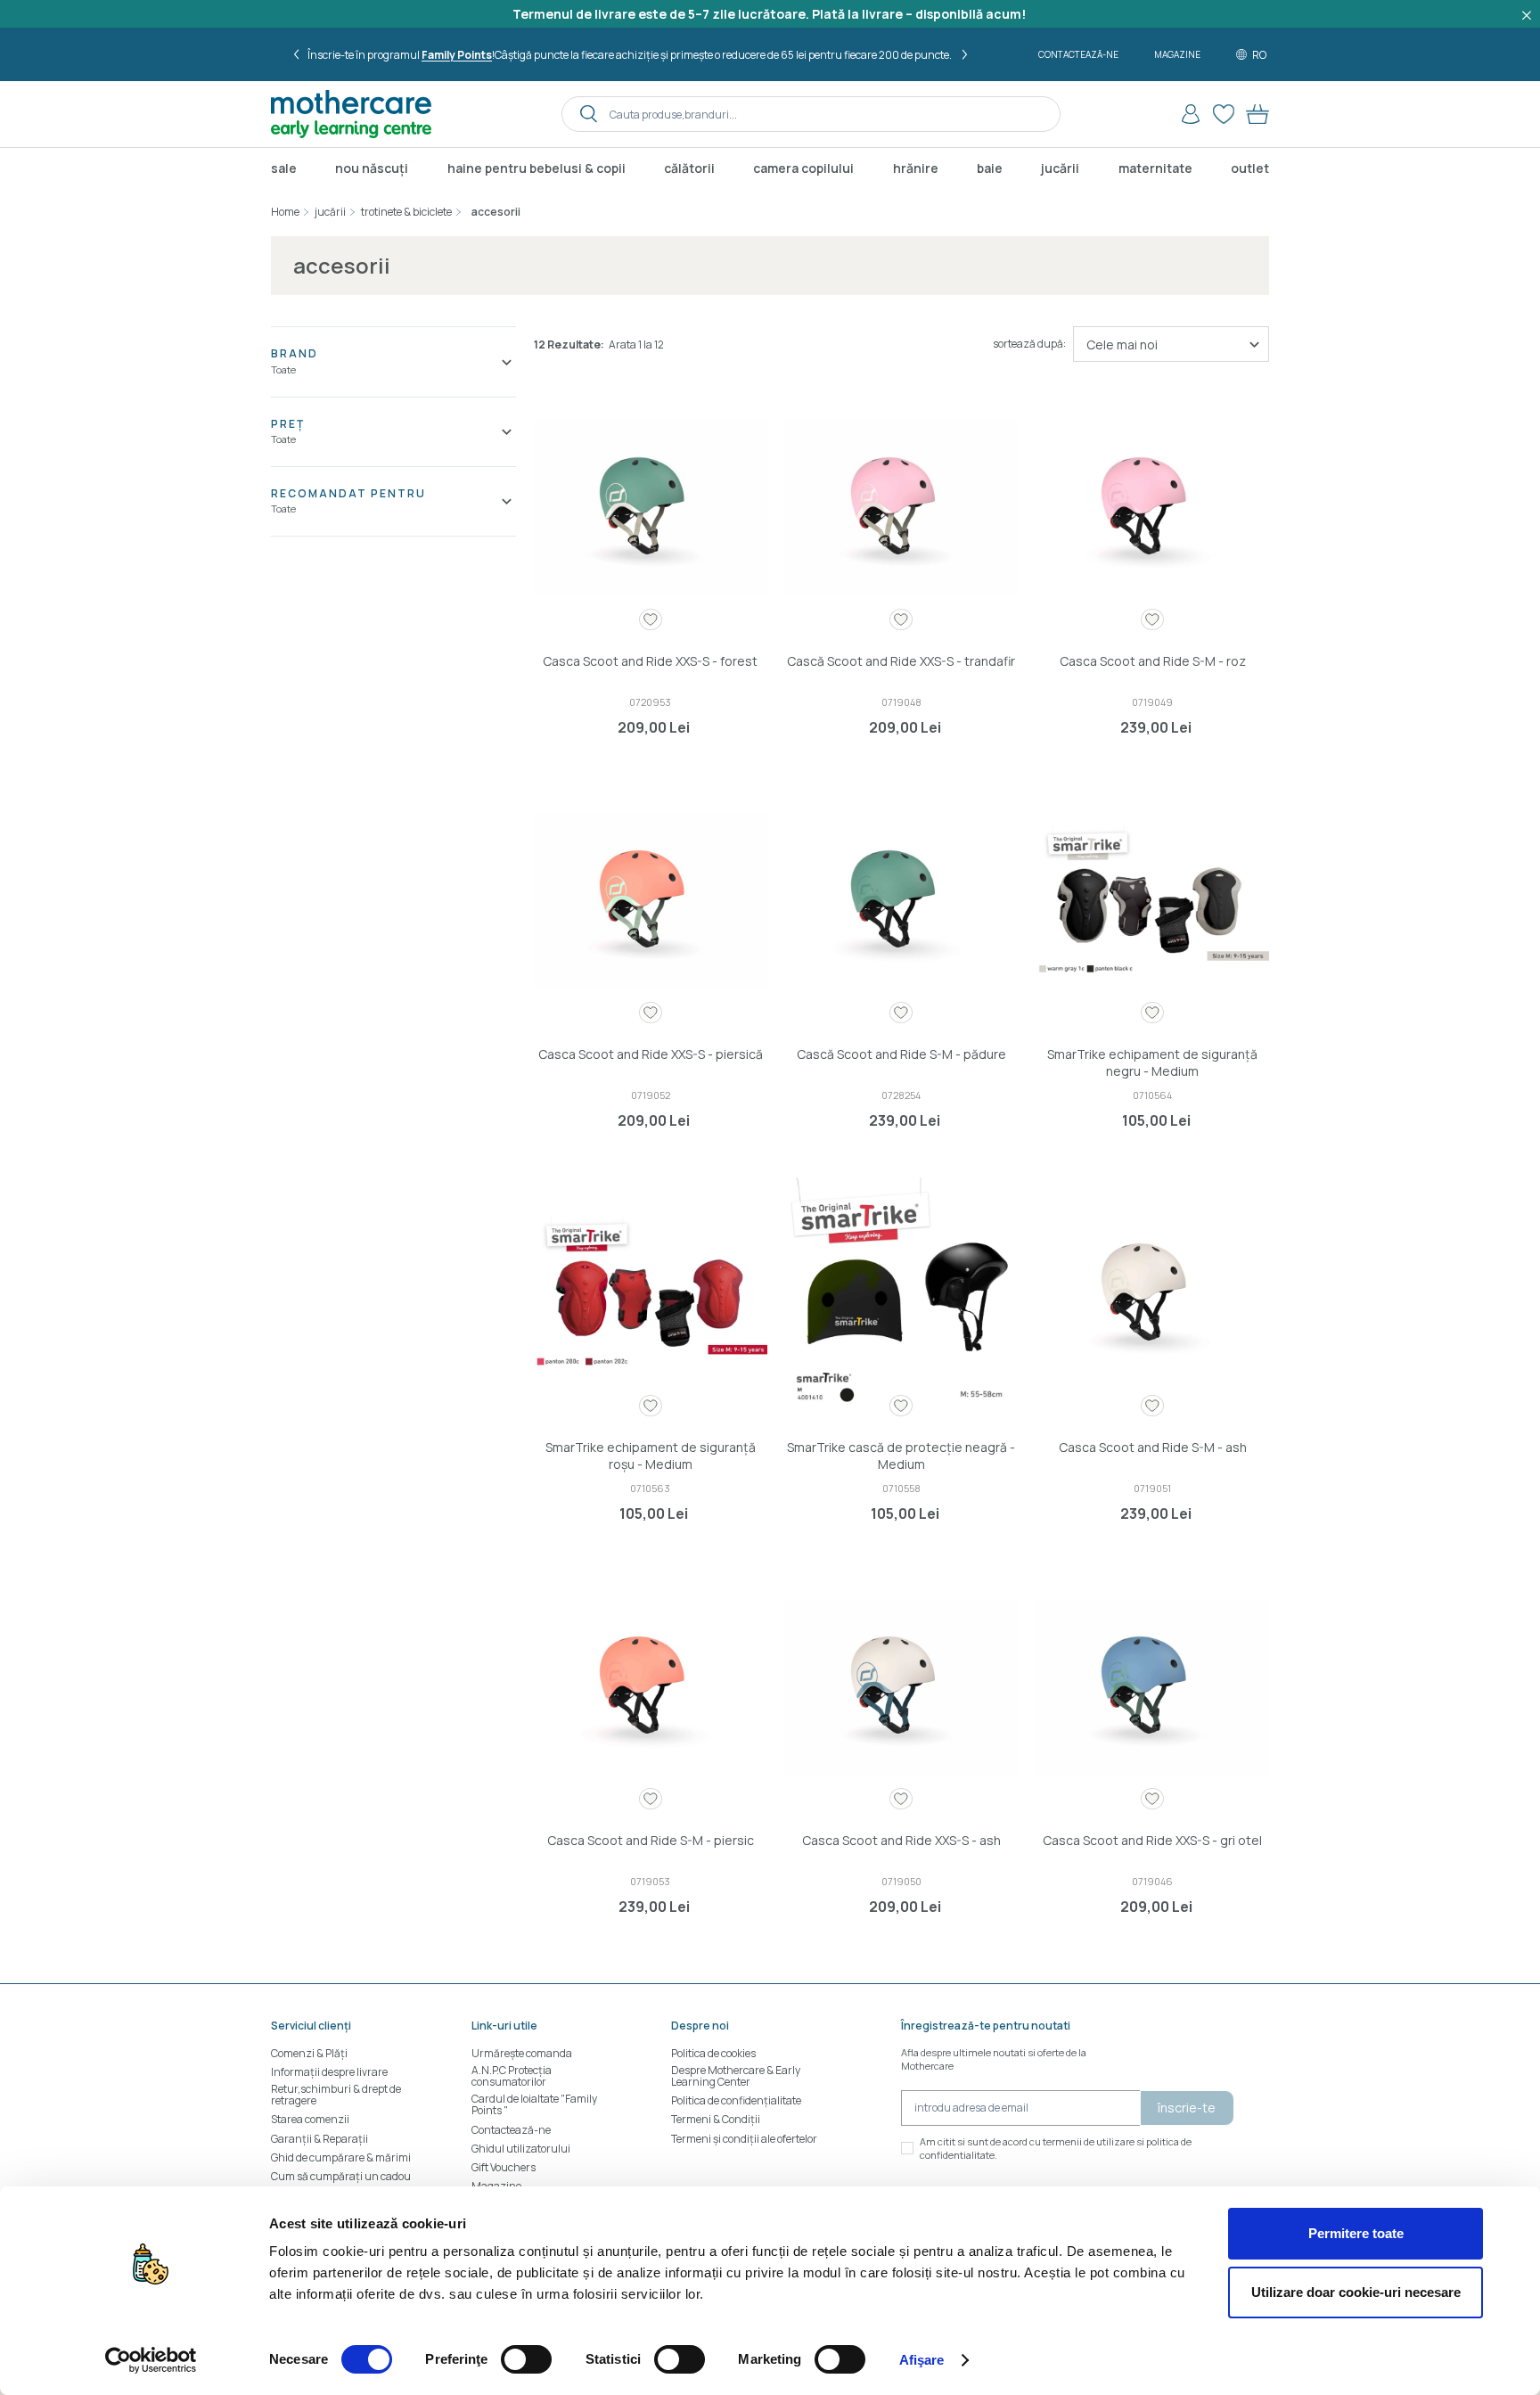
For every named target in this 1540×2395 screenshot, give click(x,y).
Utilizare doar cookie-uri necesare (1356, 2292)
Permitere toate (1356, 2233)
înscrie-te (1187, 2108)
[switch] (526, 2359)
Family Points (458, 55)
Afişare (922, 2360)
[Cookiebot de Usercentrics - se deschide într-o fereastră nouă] (151, 2360)
